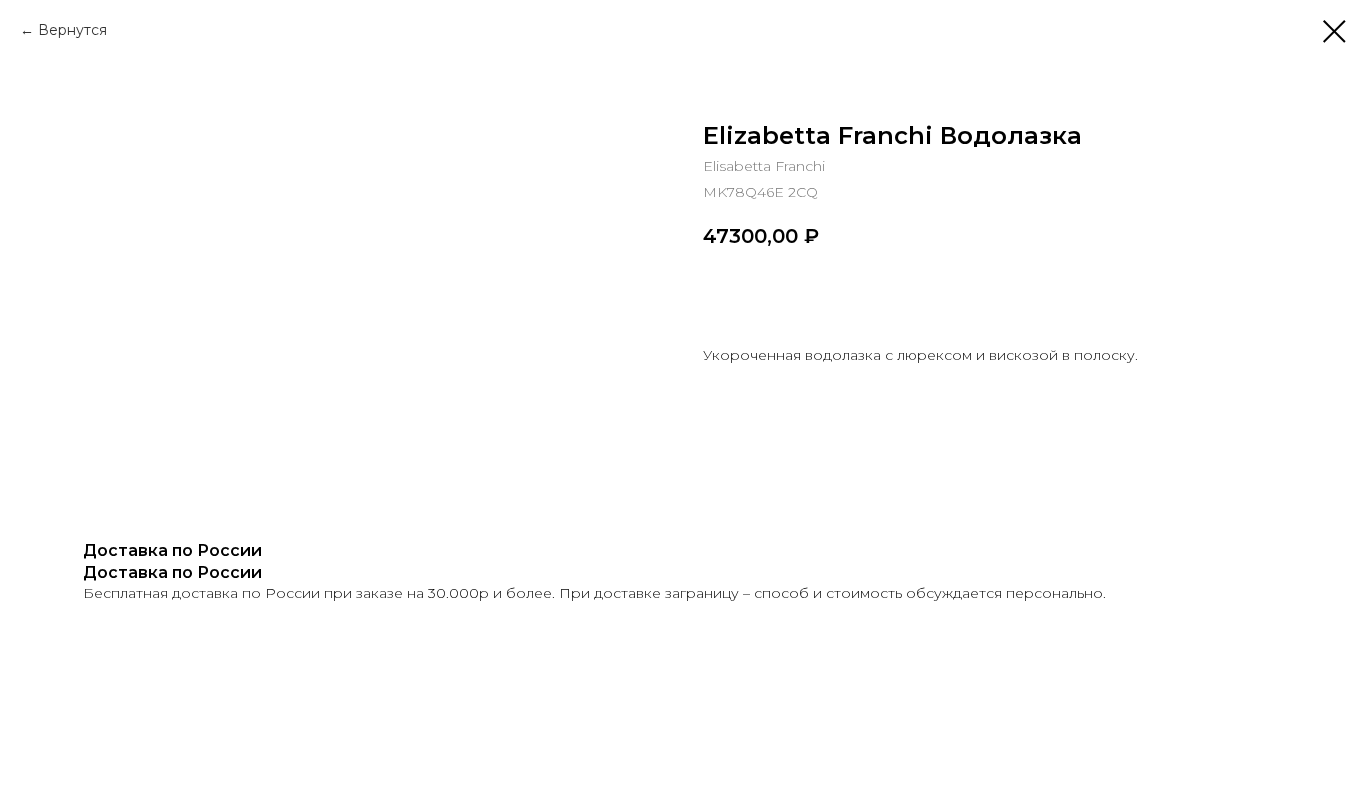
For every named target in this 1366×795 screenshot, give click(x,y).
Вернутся (72, 30)
